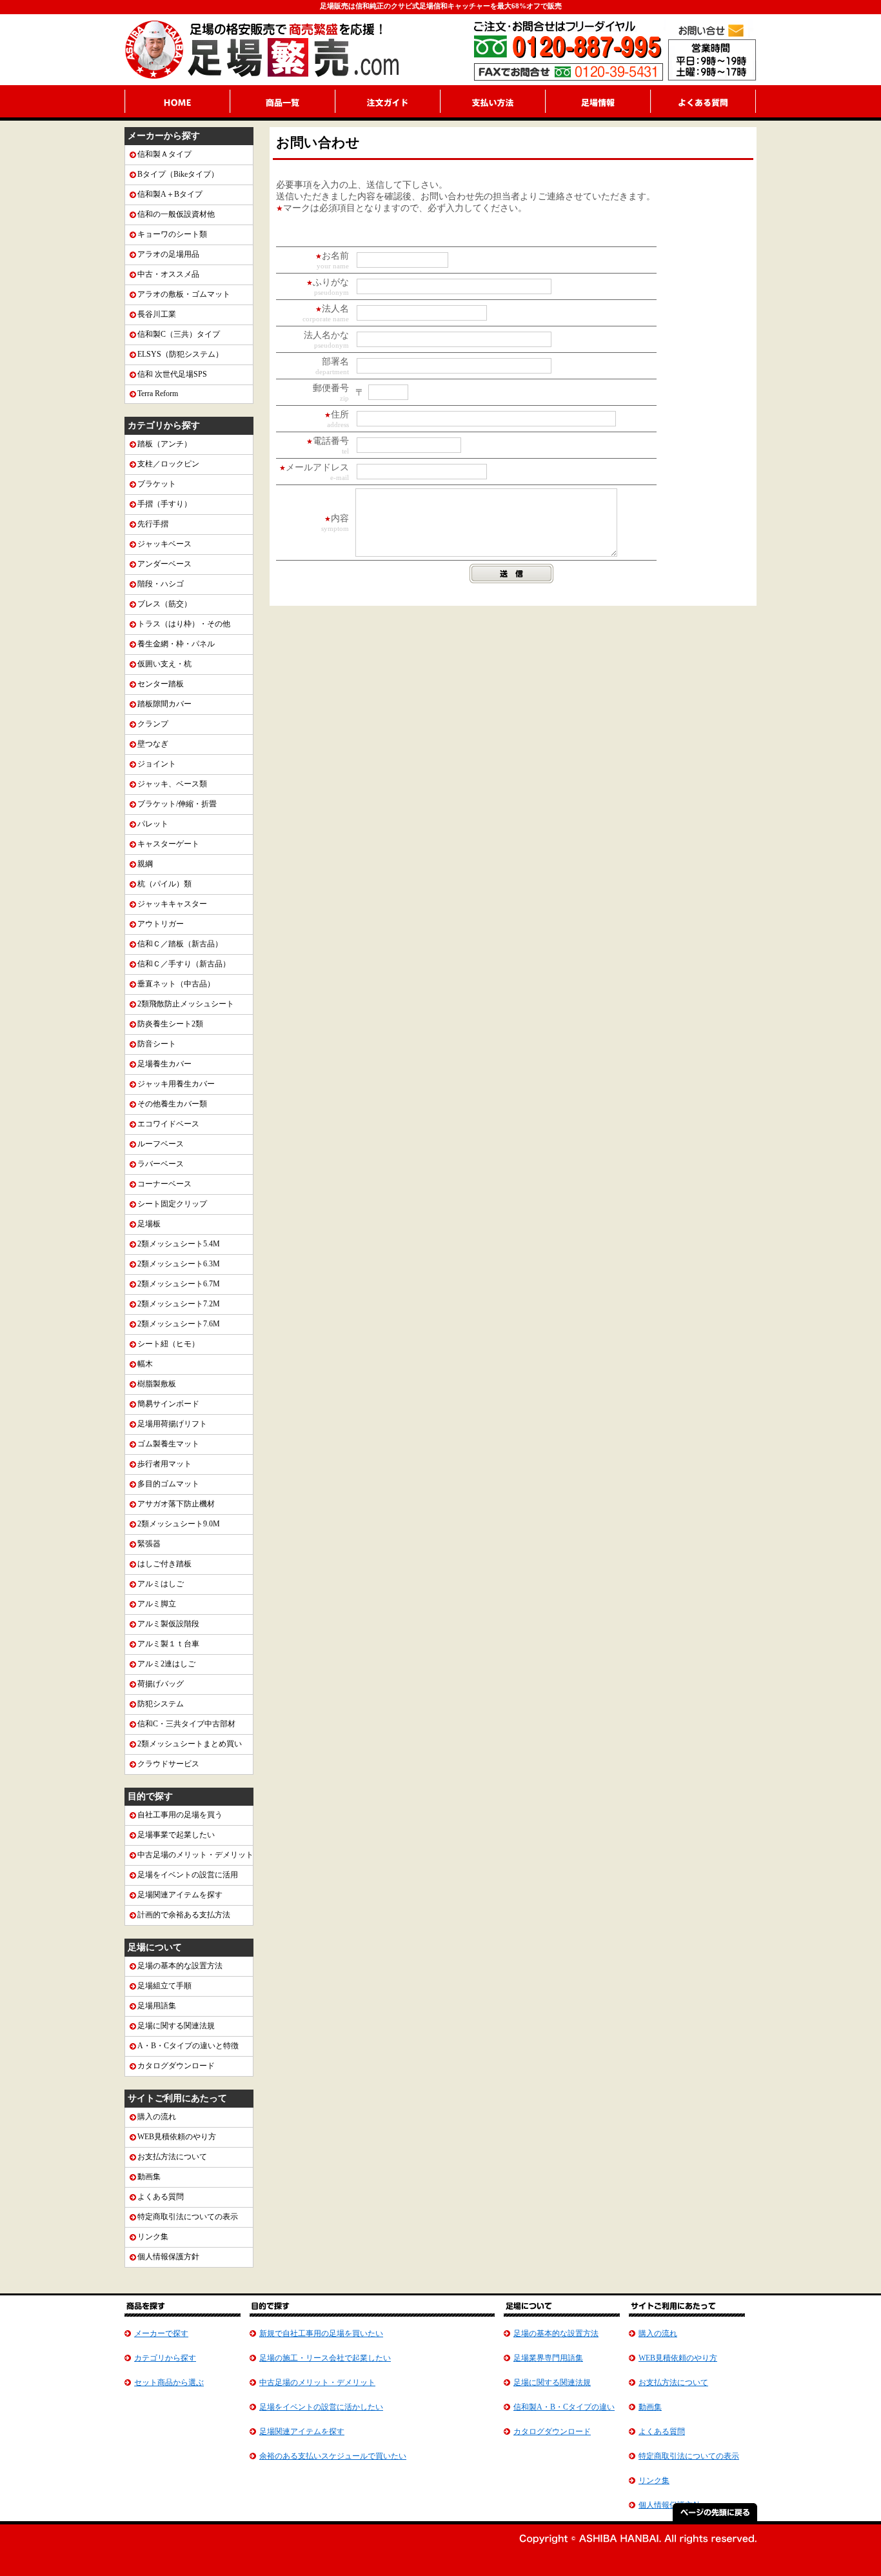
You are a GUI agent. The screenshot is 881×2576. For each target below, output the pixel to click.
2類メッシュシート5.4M (179, 1244)
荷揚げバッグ (161, 1684)
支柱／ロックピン (168, 464)
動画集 (149, 2177)
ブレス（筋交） (164, 604)
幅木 (145, 1364)
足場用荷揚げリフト (172, 1424)
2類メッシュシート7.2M (179, 1304)
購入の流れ (157, 2117)
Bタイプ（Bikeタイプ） (178, 174)
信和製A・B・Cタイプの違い (564, 2407)
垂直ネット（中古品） (176, 984)
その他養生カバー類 (172, 1104)
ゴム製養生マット (168, 1444)
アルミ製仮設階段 (168, 1624)
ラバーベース (161, 1164)
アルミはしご (161, 1584)
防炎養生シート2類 (170, 1024)
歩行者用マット (164, 1464)
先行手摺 (153, 524)
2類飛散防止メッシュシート (186, 1004)
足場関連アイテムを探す (180, 1895)
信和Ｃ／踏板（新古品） (180, 944)
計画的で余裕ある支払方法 (184, 1915)
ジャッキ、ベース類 (172, 784)
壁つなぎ (153, 744)
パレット (153, 824)
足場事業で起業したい (176, 1835)
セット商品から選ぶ (169, 2382)
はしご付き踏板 (164, 1564)
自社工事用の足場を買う (180, 1815)
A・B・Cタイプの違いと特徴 (188, 2046)
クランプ (153, 724)
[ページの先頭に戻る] (715, 2518)
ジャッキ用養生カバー (176, 1084)
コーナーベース (164, 1184)
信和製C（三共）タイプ (179, 334)
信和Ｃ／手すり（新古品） (184, 964)
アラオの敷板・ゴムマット (184, 294)
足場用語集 (157, 2006)
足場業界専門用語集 (548, 2358)
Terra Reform (158, 394)
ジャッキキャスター (172, 904)
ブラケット (157, 484)
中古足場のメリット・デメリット (195, 1855)
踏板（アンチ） (164, 444)
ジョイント (157, 764)
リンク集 (153, 2237)
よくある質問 (161, 2197)
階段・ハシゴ (161, 584)
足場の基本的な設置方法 (180, 1966)
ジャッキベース (164, 544)
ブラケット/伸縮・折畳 (177, 804)
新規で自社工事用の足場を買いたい (321, 2333)
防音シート (157, 1044)
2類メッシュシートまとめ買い (190, 1744)
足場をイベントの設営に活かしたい (321, 2407)
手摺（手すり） (164, 504)
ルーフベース (161, 1144)
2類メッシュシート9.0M (179, 1524)
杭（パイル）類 (164, 884)
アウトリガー (161, 924)
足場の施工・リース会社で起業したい (325, 2358)
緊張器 (149, 1544)
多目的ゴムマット (168, 1484)
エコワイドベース (168, 1124)
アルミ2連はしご (166, 1664)
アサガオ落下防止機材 (176, 1504)
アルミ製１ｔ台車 (168, 1644)
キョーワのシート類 (172, 234)
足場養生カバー (164, 1064)
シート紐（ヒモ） (168, 1344)
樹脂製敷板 (157, 1384)
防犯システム (161, 1704)
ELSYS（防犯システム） (180, 354)
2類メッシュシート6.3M (179, 1264)
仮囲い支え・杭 (164, 664)
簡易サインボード (168, 1404)
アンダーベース (164, 564)
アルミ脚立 (157, 1604)
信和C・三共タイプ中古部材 (186, 1724)
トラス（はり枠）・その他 (184, 624)
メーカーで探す (161, 2333)
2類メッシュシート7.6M (179, 1324)
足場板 (149, 1224)
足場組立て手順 (164, 1986)
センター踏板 (161, 684)
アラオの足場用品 (168, 254)
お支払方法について (172, 2157)
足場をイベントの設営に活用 (188, 1875)
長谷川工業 (157, 314)
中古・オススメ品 (168, 274)
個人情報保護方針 (168, 2257)
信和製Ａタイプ (164, 154)
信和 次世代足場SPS (172, 374)
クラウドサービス (168, 1764)
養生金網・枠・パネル (176, 644)
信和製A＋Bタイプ (170, 194)
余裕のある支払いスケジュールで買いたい (333, 2456)
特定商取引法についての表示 (188, 2217)
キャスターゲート (168, 844)
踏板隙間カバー (164, 704)
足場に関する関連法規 (176, 2026)
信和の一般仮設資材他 (176, 214)
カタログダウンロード (176, 2066)
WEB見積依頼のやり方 (177, 2137)
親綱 (145, 864)
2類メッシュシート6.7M (179, 1284)
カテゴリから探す (165, 2358)
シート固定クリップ (172, 1204)
